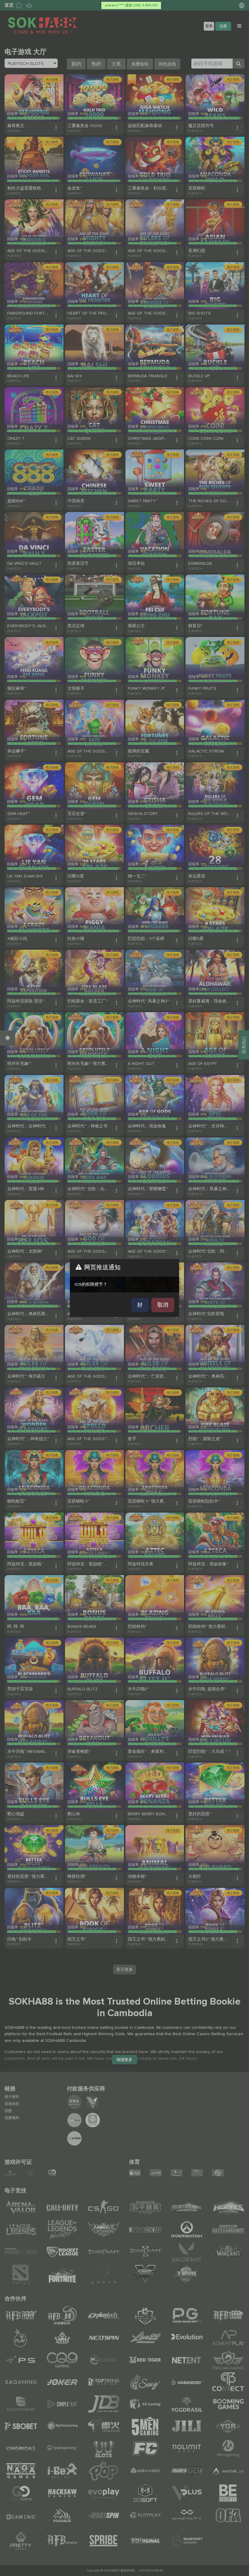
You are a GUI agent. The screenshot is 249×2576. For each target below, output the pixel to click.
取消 (163, 1305)
